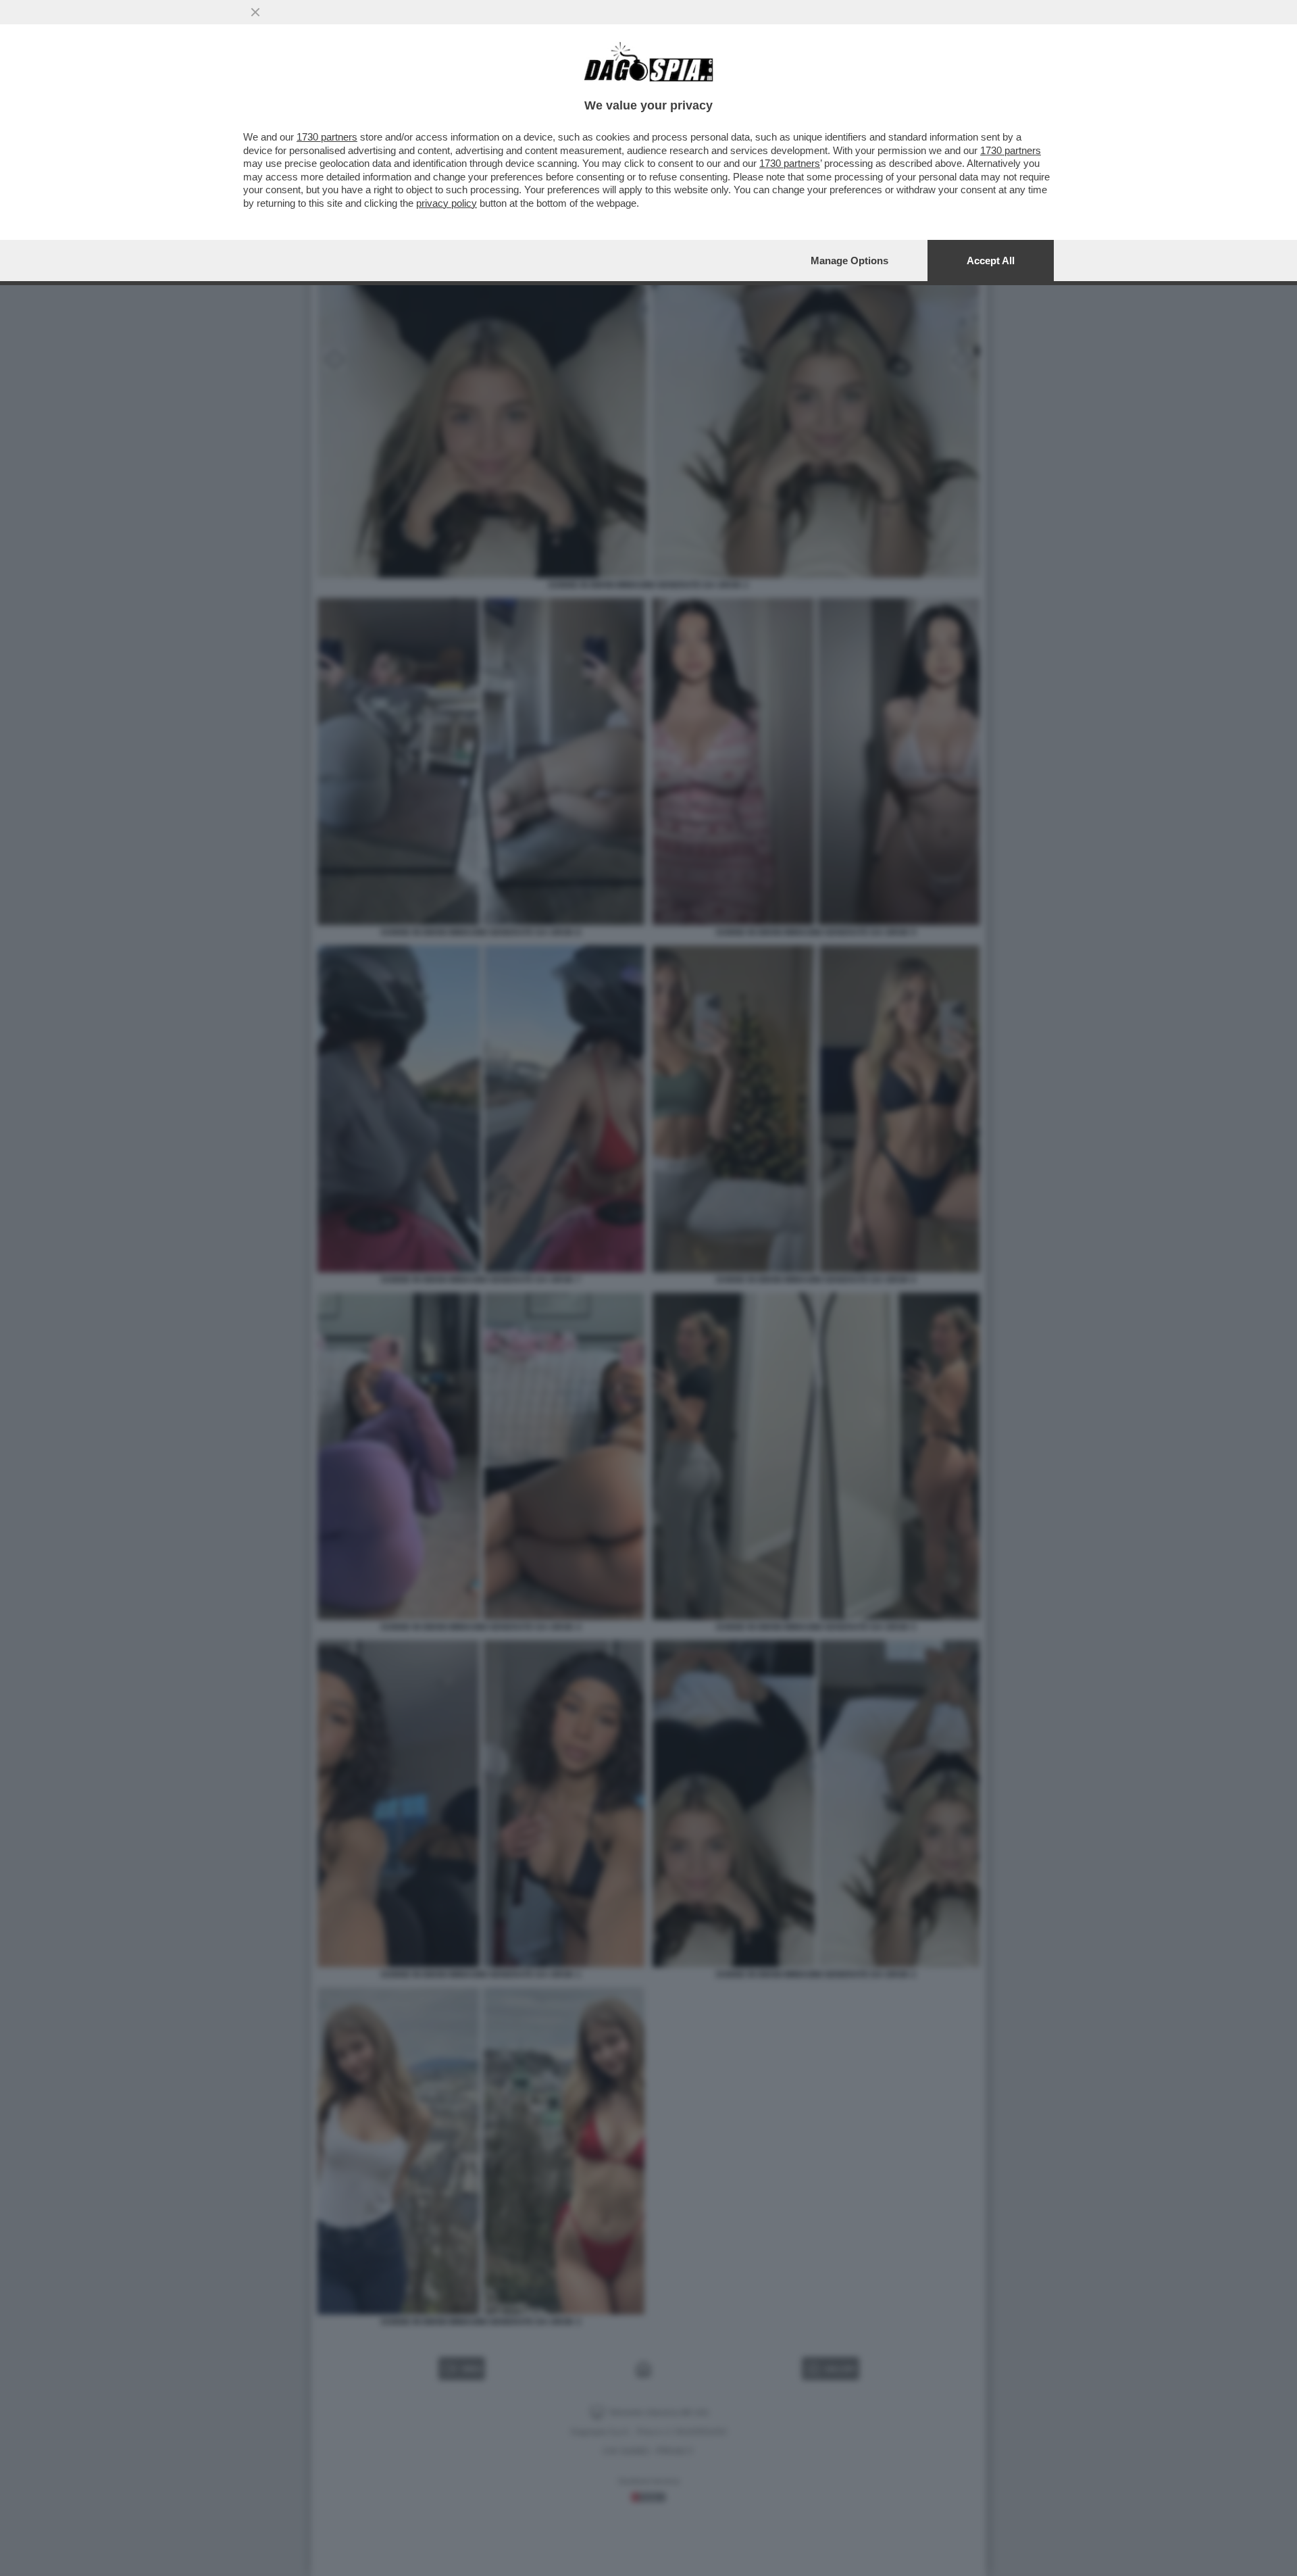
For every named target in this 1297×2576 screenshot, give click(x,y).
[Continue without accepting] (255, 12)
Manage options (849, 261)
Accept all (991, 261)
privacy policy (447, 203)
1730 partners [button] (327, 137)
